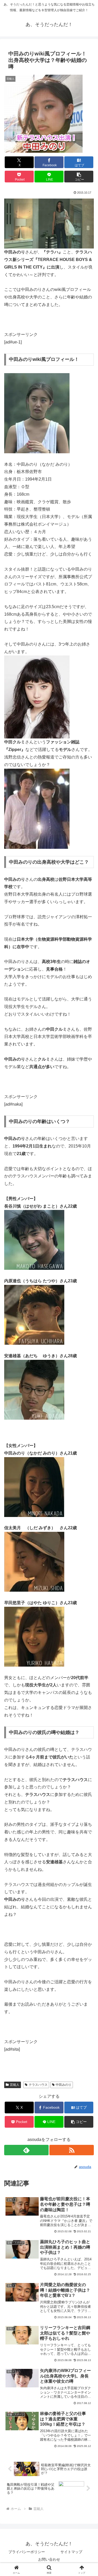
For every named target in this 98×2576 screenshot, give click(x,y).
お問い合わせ (49, 2559)
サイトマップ (71, 2552)
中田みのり (64, 2085)
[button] (79, 177)
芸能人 (15, 2085)
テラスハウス (38, 2085)
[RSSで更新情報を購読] (72, 2150)
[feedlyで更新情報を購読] (26, 2150)
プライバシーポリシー (27, 2552)
